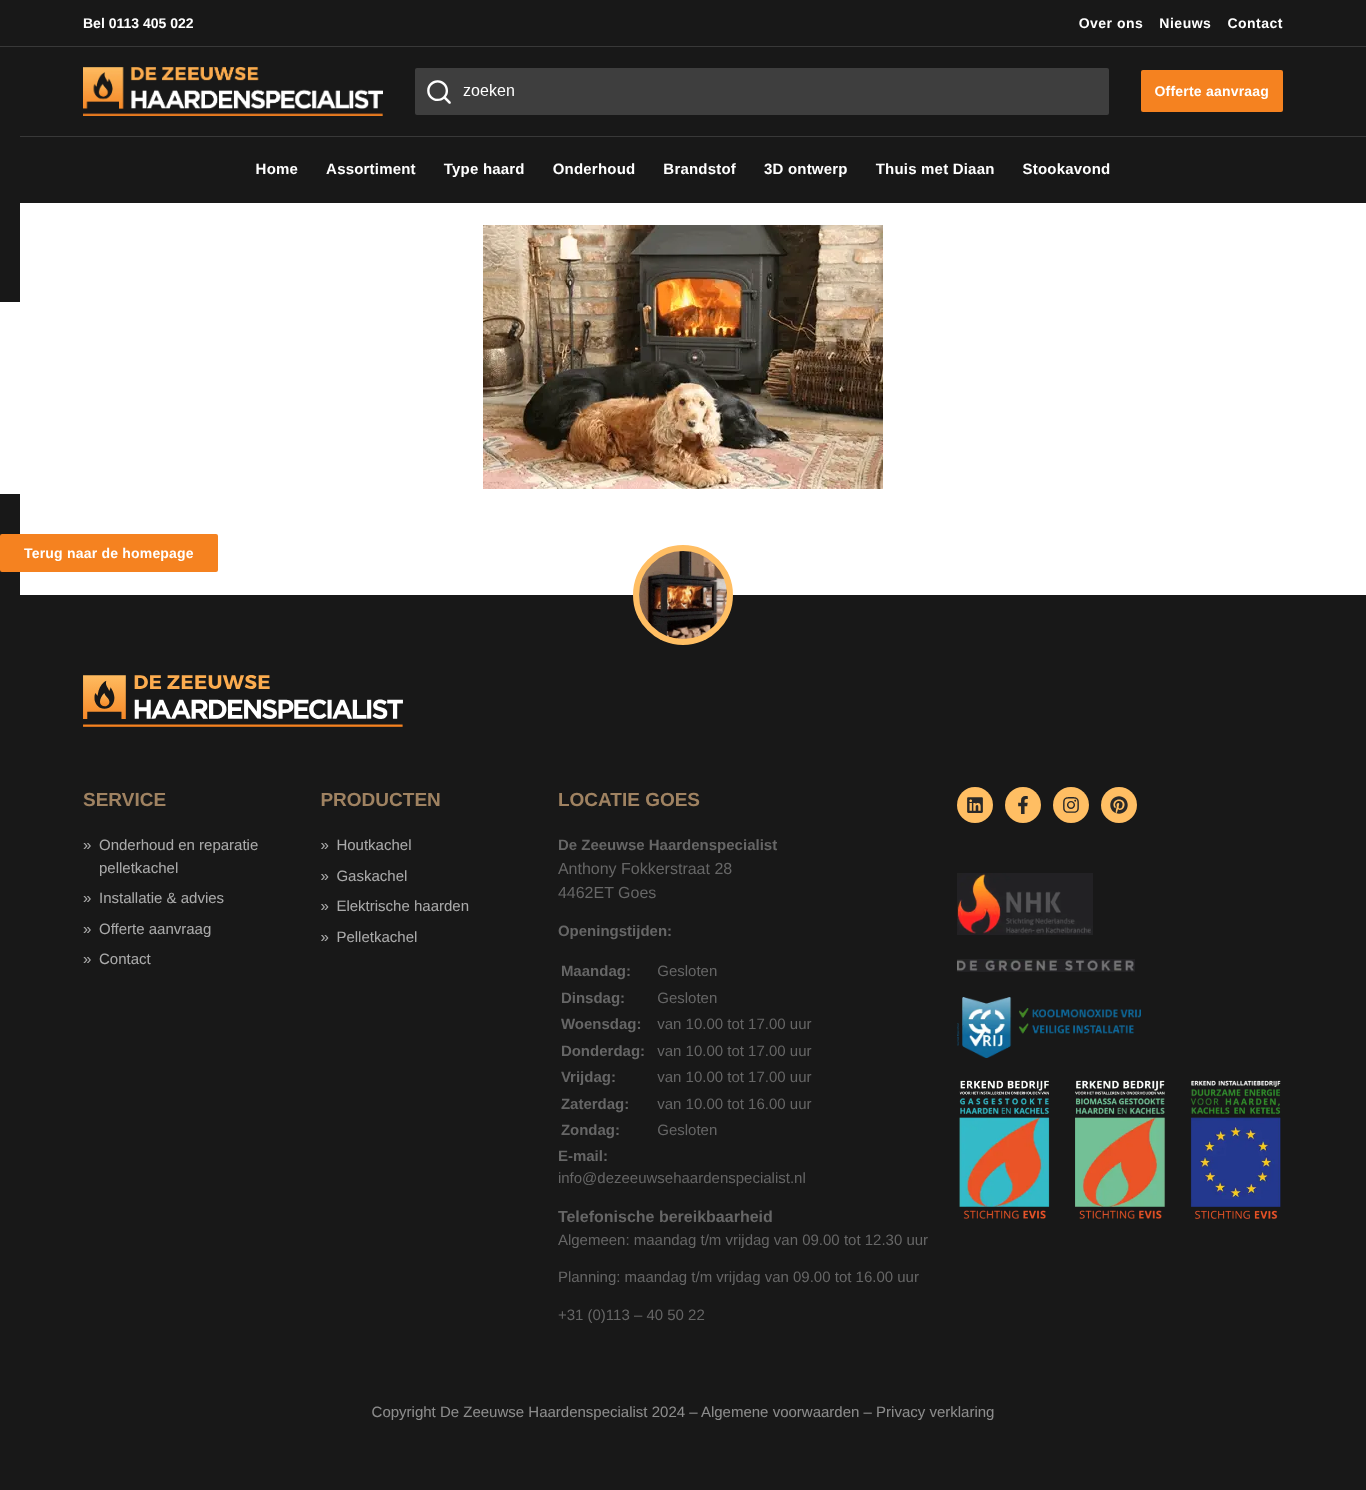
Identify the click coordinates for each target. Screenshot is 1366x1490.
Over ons (1111, 23)
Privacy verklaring (935, 1412)
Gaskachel (371, 876)
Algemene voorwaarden (780, 1412)
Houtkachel (373, 845)
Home (277, 169)
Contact (1255, 23)
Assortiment (371, 169)
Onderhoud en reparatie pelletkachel (178, 857)
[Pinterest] (1119, 805)
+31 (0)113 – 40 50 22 (631, 1315)
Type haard (484, 169)
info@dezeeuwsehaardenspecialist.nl (682, 1178)
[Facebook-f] (1023, 805)
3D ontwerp (806, 169)
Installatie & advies (161, 898)
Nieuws (1185, 23)
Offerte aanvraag (155, 929)
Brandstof (699, 169)
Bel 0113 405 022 (138, 23)
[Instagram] (1071, 805)
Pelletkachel (376, 937)
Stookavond (1067, 169)
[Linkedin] (975, 805)
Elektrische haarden (402, 906)
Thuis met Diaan (935, 169)
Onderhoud (594, 169)
